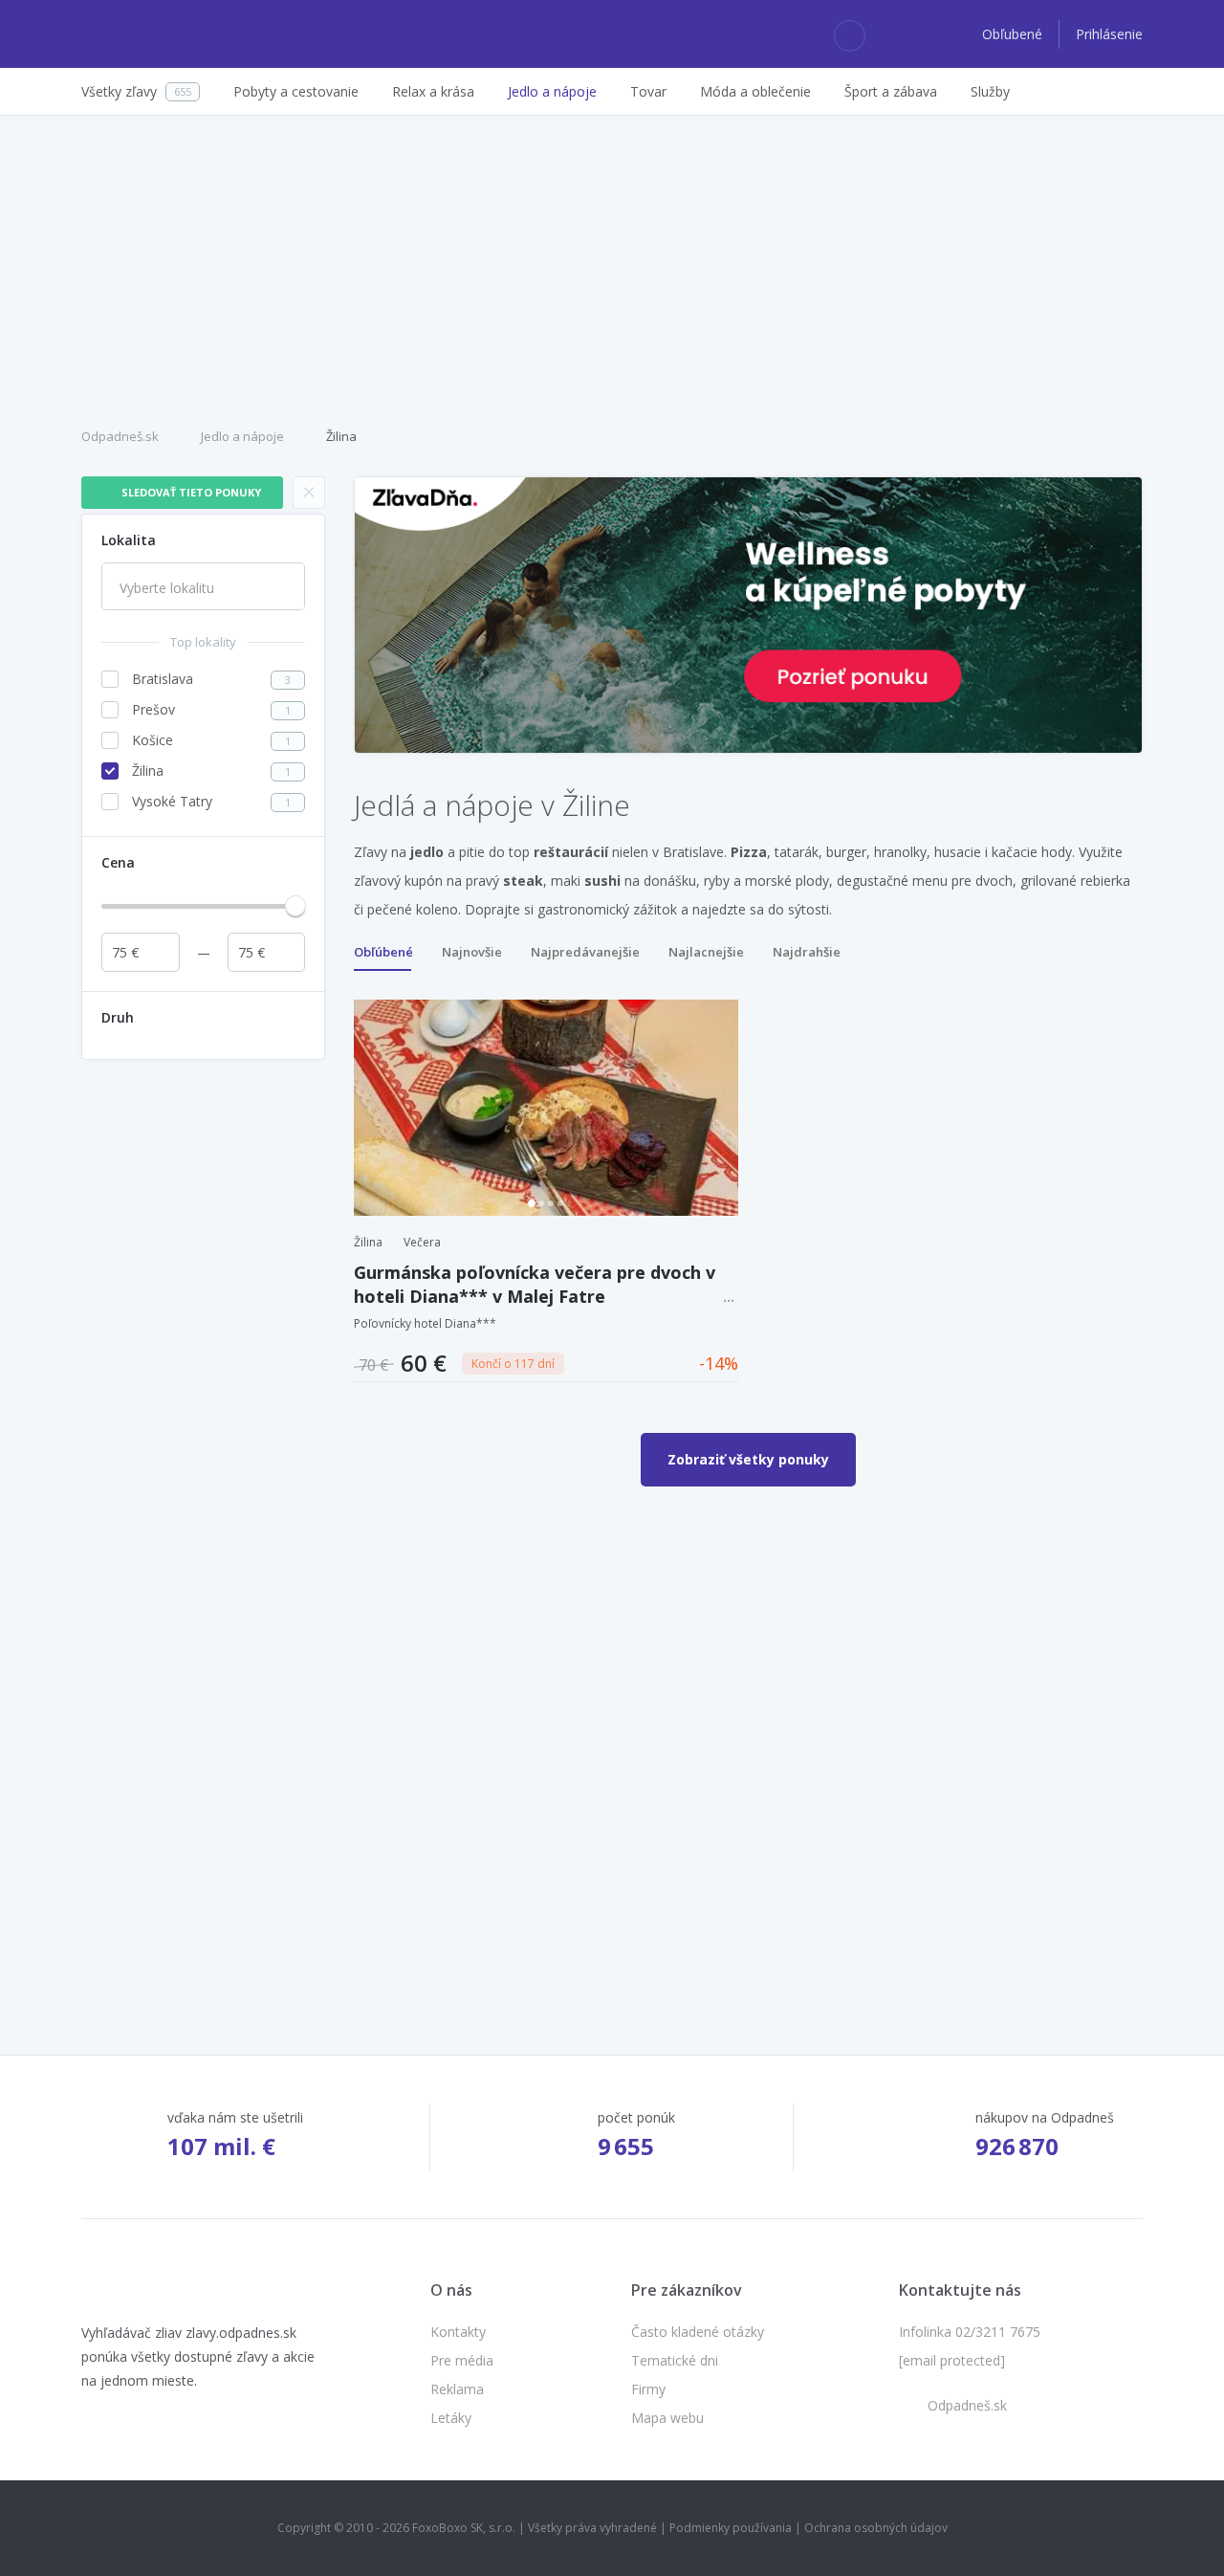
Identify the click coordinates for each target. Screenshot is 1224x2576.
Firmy (648, 2389)
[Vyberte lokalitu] (203, 588)
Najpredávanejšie (585, 952)
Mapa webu (667, 2418)
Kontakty (458, 2332)
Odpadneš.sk (120, 436)
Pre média (462, 2360)
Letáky (451, 2418)
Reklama (457, 2389)
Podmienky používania (731, 2528)
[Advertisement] (612, 269)
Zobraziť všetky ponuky (748, 1459)
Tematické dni (675, 2360)
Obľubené (1014, 34)
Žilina (341, 436)
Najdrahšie (807, 952)
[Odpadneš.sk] (155, 34)
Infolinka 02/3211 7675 (970, 2332)
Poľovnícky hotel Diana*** (425, 1323)
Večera (422, 1242)
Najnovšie (472, 952)
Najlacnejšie (706, 952)
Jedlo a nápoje (242, 436)
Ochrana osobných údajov (876, 2528)
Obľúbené (383, 952)
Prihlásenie (1109, 34)
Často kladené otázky (698, 2332)
